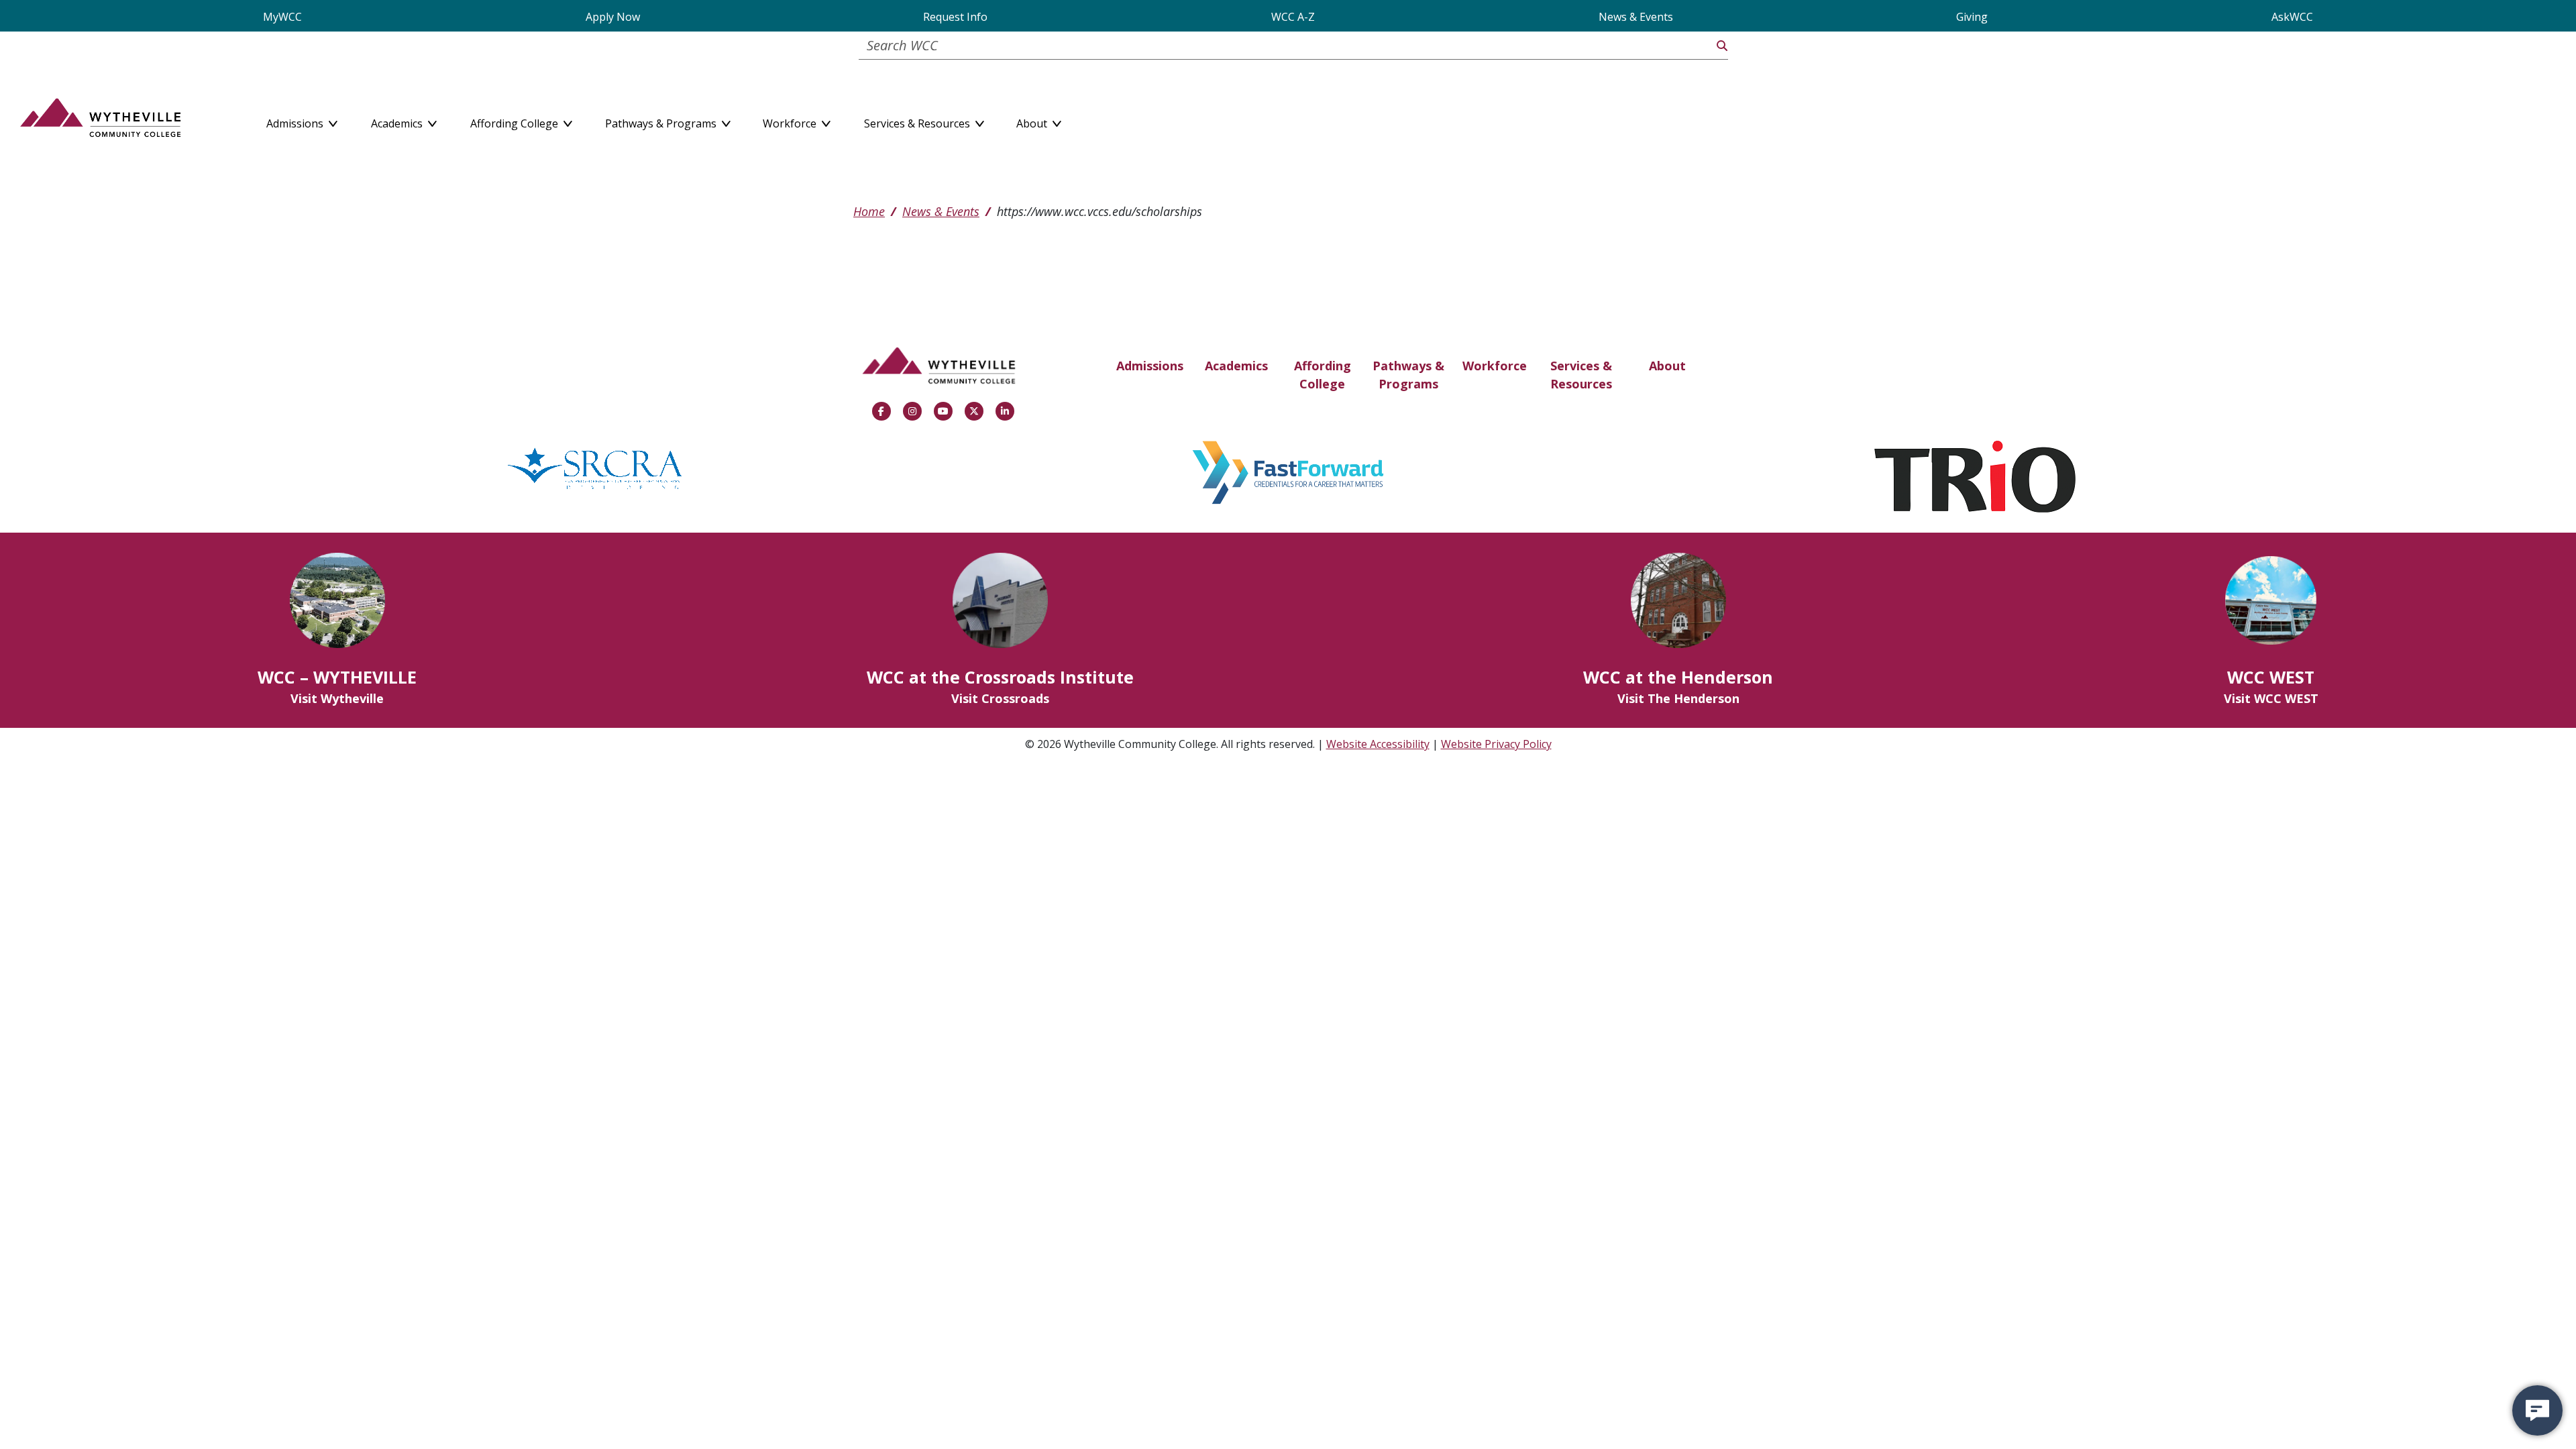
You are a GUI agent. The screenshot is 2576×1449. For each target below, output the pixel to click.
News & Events (1636, 17)
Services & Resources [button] (918, 121)
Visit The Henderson (1678, 698)
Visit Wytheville (337, 698)
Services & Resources (1581, 375)
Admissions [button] (296, 121)
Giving (1972, 17)
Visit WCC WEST (2271, 698)
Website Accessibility (1378, 744)
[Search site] (1722, 46)
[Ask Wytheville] (2537, 1410)
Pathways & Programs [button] (662, 121)
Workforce (1495, 366)
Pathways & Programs (1408, 375)
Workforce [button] (791, 121)
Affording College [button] (516, 121)
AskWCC (2292, 17)
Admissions (1150, 366)
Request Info (955, 17)
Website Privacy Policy (1496, 744)
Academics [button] (398, 121)
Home (869, 211)
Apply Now (613, 17)
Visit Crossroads (1000, 698)
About (1667, 366)
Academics (1236, 366)
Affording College (1323, 375)
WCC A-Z (1293, 17)
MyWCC (282, 17)
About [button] (1033, 121)
